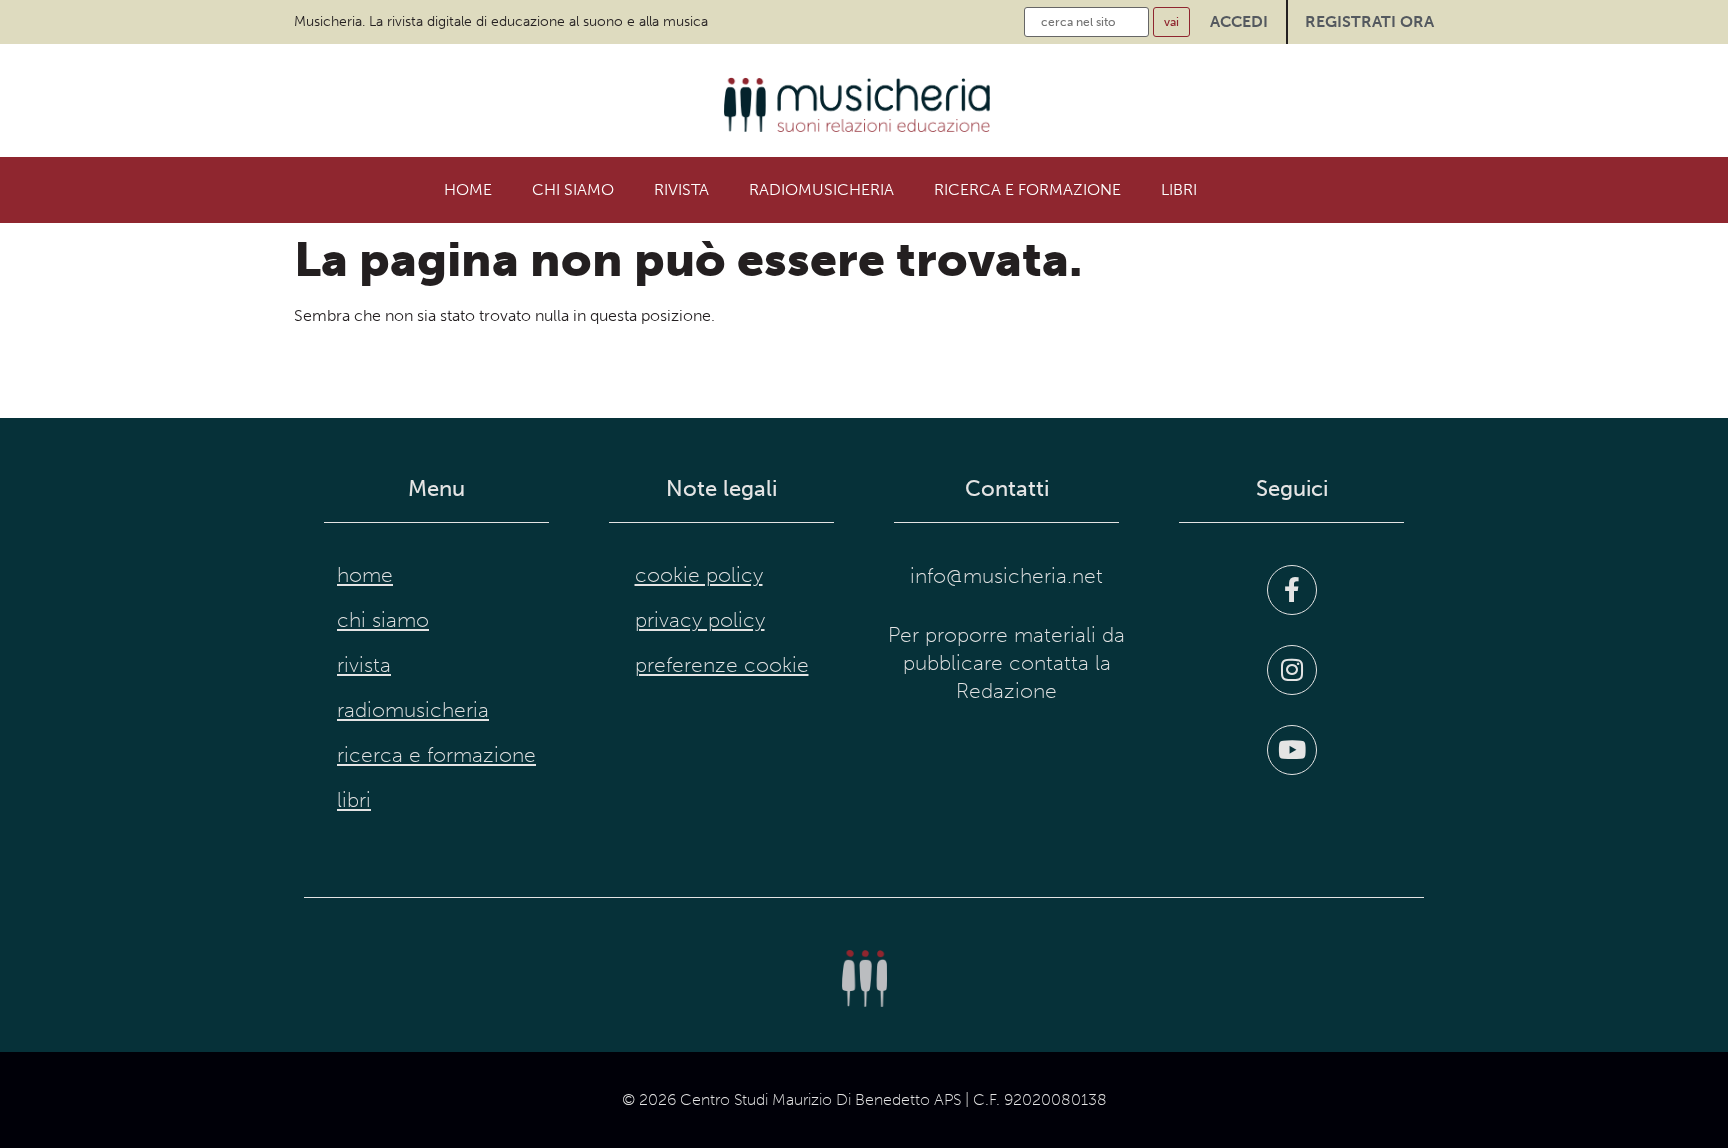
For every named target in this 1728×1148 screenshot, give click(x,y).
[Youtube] (1292, 750)
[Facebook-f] (1292, 590)
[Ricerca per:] (1086, 22)
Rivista (681, 189)
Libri (1179, 189)
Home (468, 189)
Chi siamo (573, 189)
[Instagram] (1292, 670)
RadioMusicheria (821, 189)
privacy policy (700, 620)
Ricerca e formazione (1027, 189)
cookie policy (699, 575)
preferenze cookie (722, 665)
